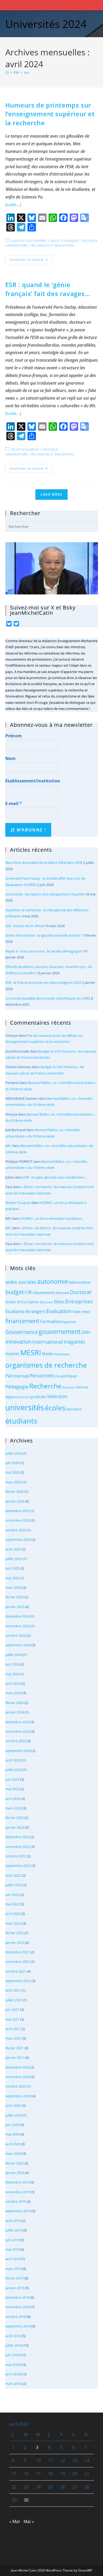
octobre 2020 (16, 2086)
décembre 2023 (17, 1722)
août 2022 (13, 1875)
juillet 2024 (14, 1655)
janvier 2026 (15, 1501)
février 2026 (14, 1492)
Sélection (57, 1396)
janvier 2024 (15, 1712)
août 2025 (13, 1549)
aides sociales (21, 1282)
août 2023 (13, 1760)
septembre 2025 (18, 1539)
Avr (27, 72)
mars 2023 (13, 1808)
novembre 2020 (18, 2077)
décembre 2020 (17, 2067)
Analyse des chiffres (29, 241)
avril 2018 (13, 2374)
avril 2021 (13, 2029)
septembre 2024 (18, 1645)
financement (22, 1321)
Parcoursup (17, 1376)
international (48, 1342)
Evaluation (59, 1311)
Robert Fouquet (18, 1203)
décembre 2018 (17, 2297)
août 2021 (13, 1990)
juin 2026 (12, 1463)
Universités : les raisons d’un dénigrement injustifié (45, 894)
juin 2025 (12, 1568)
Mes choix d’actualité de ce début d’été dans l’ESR (44, 863)
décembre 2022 (17, 1837)
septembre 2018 (18, 2326)
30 (26, 2500)
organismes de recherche (46, 1365)
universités (25, 1407)
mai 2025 (12, 1578)
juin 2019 (12, 2240)
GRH (86, 1332)
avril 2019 (13, 2259)
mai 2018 (12, 2365)
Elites (59, 1302)
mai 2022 (12, 1904)
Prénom (14, 736)
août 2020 (13, 2105)
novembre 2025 (18, 1520)
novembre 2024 (18, 1626)
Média (48, 1354)
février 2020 (14, 2163)
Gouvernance (22, 1332)
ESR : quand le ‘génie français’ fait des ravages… (48, 289)
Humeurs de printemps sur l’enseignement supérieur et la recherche (50, 114)
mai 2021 (12, 2019)
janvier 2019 (15, 2288)
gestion (70, 1322)
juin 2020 (12, 2125)
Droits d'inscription (22, 1302)
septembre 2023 (18, 1751)
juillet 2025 (14, 1559)
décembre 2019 (17, 2182)
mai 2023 (12, 1789)
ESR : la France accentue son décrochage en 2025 (43, 982)
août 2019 (13, 2221)
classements (44, 1292)
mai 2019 (12, 2249)
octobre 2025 (16, 1530)
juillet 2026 (14, 1453)
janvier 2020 (15, 2173)
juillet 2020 (14, 2115)
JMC (8, 1146)
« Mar (15, 2521)
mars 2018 (13, 2384)
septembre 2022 (18, 1866)
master (12, 1354)
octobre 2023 (16, 1741)
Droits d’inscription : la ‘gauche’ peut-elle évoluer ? (44, 935)
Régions (11, 1397)
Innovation (18, 1342)
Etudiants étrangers (25, 1311)
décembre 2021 (17, 1952)
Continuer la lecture (31, 261)
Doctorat (81, 1292)
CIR (28, 1292)
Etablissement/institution (33, 781)
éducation (74, 1409)
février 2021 (14, 2048)
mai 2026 (12, 1472)
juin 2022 (12, 1895)
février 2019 (14, 2278)
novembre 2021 (18, 1962)
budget (15, 1292)
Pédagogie (17, 1387)
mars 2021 (13, 2038)
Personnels (42, 1376)
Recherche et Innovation (52, 246)
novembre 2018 (18, 2307)
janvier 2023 (15, 1827)
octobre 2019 (16, 2201)
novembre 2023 (18, 1731)
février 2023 (14, 1818)
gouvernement (60, 1331)
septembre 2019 (18, 2211)
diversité (62, 1293)
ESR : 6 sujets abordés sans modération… (55, 1177)
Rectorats (68, 1387)
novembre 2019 (18, 2192)
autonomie (53, 1282)
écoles (55, 1408)
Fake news (81, 1312)
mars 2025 (13, 1587)
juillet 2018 (14, 2345)
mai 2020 (12, 2134)
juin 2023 (12, 1779)
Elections (46, 1302)
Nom (10, 758)
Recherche (45, 1386)
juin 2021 (12, 2010)
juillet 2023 (14, 1770)
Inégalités (75, 1342)
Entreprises (79, 1301)
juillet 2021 (14, 2000)
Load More (51, 494)
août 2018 (13, 2336)
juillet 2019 (14, 2230)
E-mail (14, 803)
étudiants (21, 1421)
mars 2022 (13, 1923)
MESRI (31, 1353)
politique (69, 1376)
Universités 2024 (46, 24)
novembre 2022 (18, 1847)
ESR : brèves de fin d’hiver (25, 926)
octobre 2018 (16, 2317)
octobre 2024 (16, 1635)
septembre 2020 (18, 2096)
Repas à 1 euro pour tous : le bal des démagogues (44, 951)
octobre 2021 (16, 1971)
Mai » (29, 2521)
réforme (82, 1387)
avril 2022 (13, 1914)
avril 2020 (13, 2144)
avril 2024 (13, 1683)
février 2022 (14, 1933)
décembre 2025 (17, 1511)
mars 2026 (13, 1482)
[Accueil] (7, 72)
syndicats (38, 1397)
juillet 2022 (14, 1885)
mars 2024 (13, 1693)
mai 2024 (12, 1674)
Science (24, 1397)
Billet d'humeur (64, 241)
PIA (57, 1376)
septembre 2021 (18, 1981)
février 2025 (14, 1597)
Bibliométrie (80, 1282)
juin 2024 (12, 1664)
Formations (52, 1321)
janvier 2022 (15, 1943)
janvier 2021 (15, 2057)
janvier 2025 (15, 1607)
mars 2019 (13, 2269)
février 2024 (14, 1703)
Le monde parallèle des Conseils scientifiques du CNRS (48, 998)
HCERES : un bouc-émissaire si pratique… (52, 1218)
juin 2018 (12, 2355)
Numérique (62, 1354)
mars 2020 (13, 2153)
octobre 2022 (16, 1856)
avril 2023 (13, 1799)
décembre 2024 (17, 1616)
